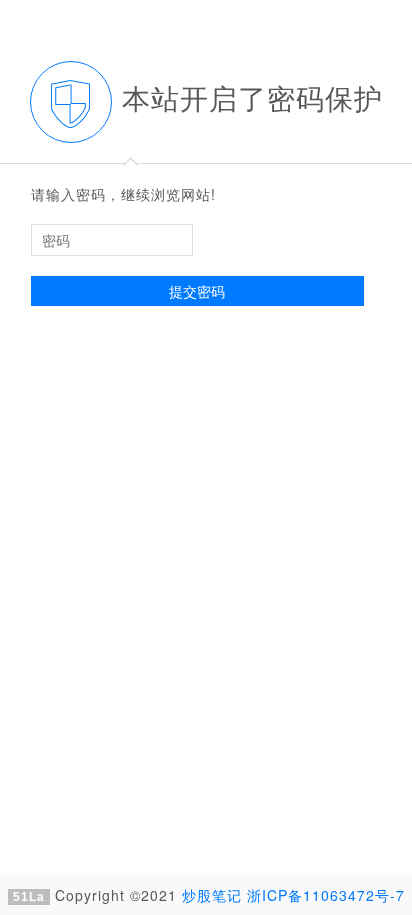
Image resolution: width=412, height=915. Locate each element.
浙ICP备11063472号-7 (326, 895)
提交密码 (197, 291)
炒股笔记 (212, 895)
